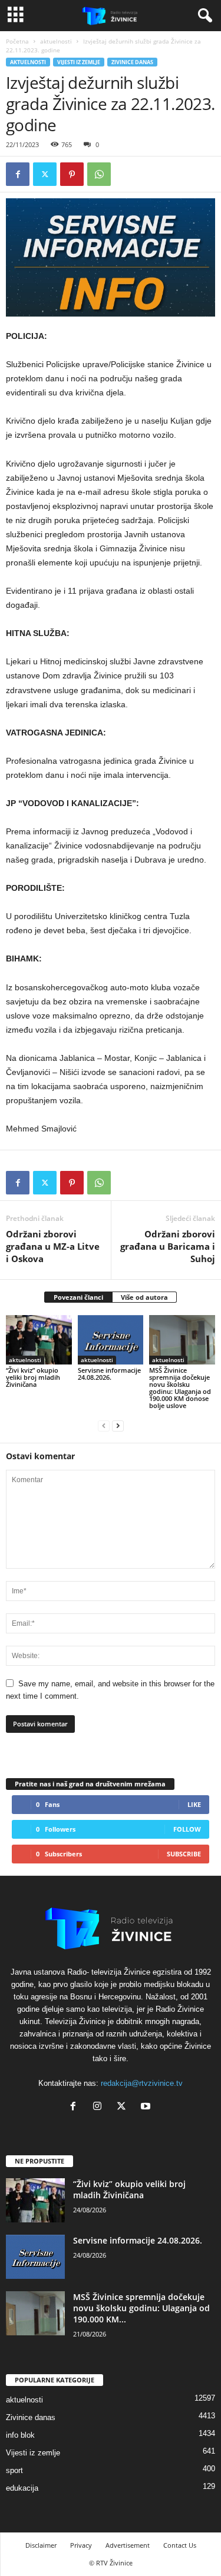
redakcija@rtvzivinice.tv (142, 2083)
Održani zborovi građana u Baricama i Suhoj (168, 1246)
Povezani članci (78, 1297)
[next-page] (118, 1425)
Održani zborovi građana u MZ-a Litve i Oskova (53, 1246)
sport (14, 2470)
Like (194, 1804)
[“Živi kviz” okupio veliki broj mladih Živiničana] (39, 1339)
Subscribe (184, 1854)
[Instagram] (100, 2107)
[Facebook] (18, 174)
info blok (20, 2435)
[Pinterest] (72, 174)
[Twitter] (45, 174)
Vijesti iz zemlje (79, 62)
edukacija (22, 2488)
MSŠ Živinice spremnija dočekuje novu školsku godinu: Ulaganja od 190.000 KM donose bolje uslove (180, 1388)
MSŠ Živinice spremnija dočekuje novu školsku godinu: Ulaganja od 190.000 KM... (141, 2308)
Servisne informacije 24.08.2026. (109, 1374)
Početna (17, 41)
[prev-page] (104, 1425)
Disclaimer (41, 2545)
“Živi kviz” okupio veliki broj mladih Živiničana (33, 1377)
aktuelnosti (56, 41)
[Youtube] (147, 2107)
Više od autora (144, 1297)
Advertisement (128, 2545)
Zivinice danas (132, 62)
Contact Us (180, 2545)
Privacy (81, 2545)
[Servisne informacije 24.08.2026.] (111, 1339)
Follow (187, 1829)
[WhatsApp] (99, 174)
